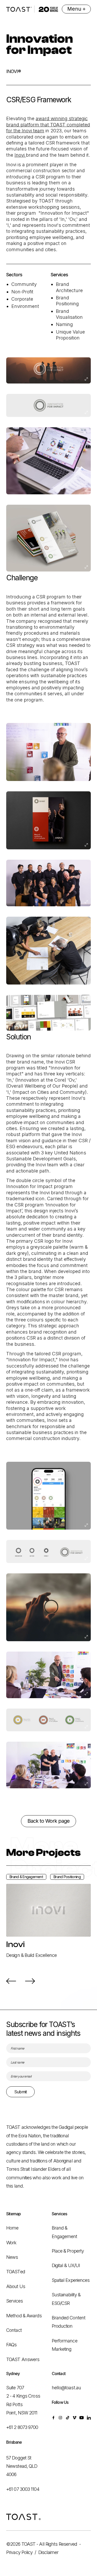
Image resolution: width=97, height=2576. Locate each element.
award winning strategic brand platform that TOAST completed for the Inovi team (48, 125)
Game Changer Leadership (33, 1955)
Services (14, 2301)
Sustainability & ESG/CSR (66, 2299)
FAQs (11, 2345)
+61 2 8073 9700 (22, 2427)
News (12, 2257)
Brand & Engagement (65, 2232)
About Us (16, 2286)
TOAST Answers (23, 2359)
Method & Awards (24, 2316)
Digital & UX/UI (66, 2265)
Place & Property (68, 2251)
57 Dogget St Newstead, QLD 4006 (22, 2466)
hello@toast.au (66, 2388)
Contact (14, 2330)
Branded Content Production (69, 2322)
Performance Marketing (65, 2345)
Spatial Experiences (71, 2280)
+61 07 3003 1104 (23, 2489)
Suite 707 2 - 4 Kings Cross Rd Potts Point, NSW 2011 (23, 2400)
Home (12, 2228)
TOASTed (16, 2272)
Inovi (20, 155)
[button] (11, 1981)
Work (11, 2243)
